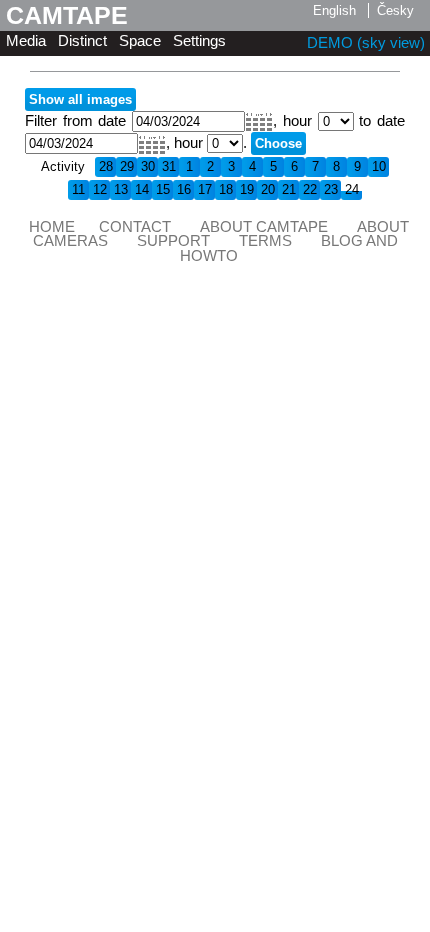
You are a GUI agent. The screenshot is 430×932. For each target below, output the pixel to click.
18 (226, 189)
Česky (395, 10)
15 (163, 189)
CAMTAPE (67, 15)
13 (121, 189)
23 (331, 189)
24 (352, 189)
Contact (135, 227)
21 (289, 189)
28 (106, 166)
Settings (199, 41)
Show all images (80, 99)
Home (52, 227)
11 (78, 189)
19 (247, 189)
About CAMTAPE (264, 227)
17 (205, 189)
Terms (265, 241)
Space (140, 41)
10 (379, 166)
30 (148, 166)
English (334, 10)
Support (173, 241)
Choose (278, 143)
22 (310, 189)
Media (26, 41)
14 (142, 189)
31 (169, 166)
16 (184, 189)
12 (100, 189)
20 (268, 189)
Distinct (82, 41)
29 (127, 166)
